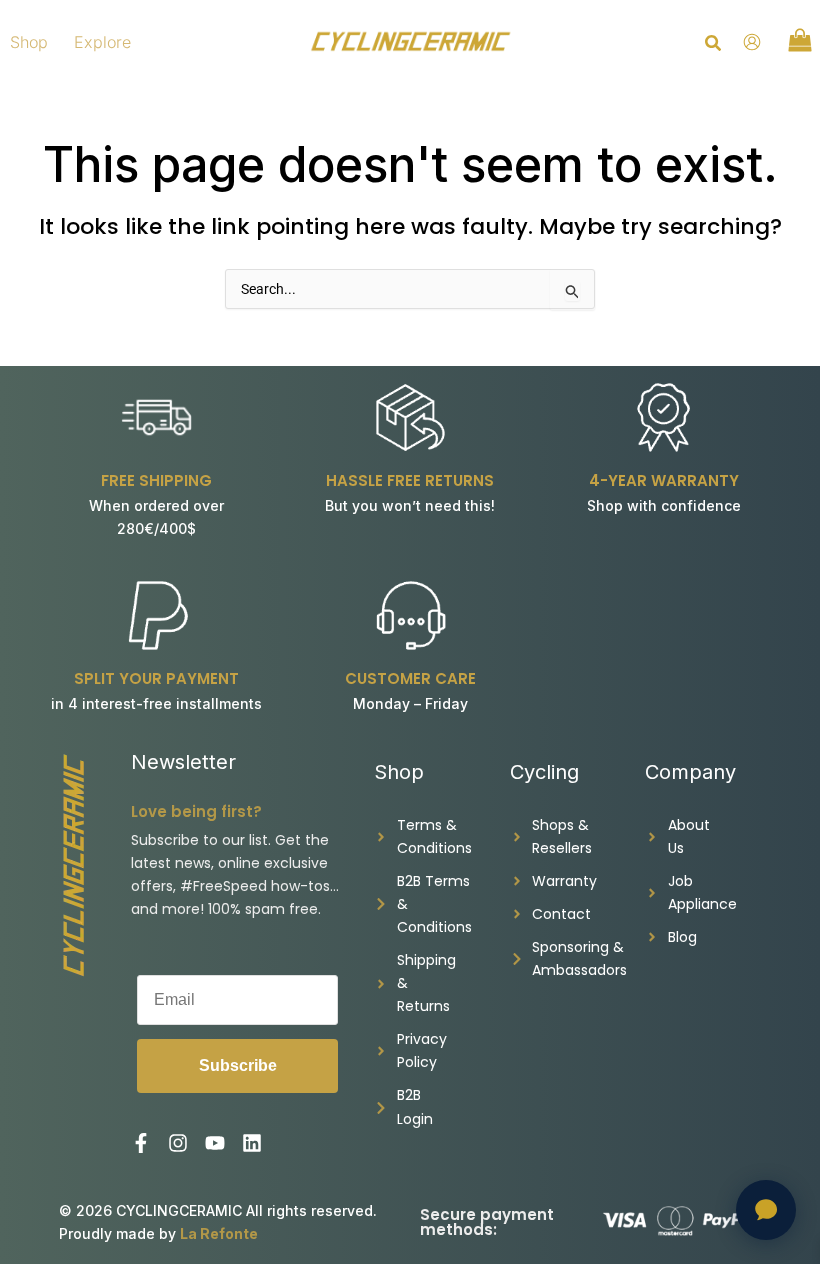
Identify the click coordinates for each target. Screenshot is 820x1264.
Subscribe (238, 1065)
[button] (714, 45)
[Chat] (766, 1210)
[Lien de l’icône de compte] (752, 42)
